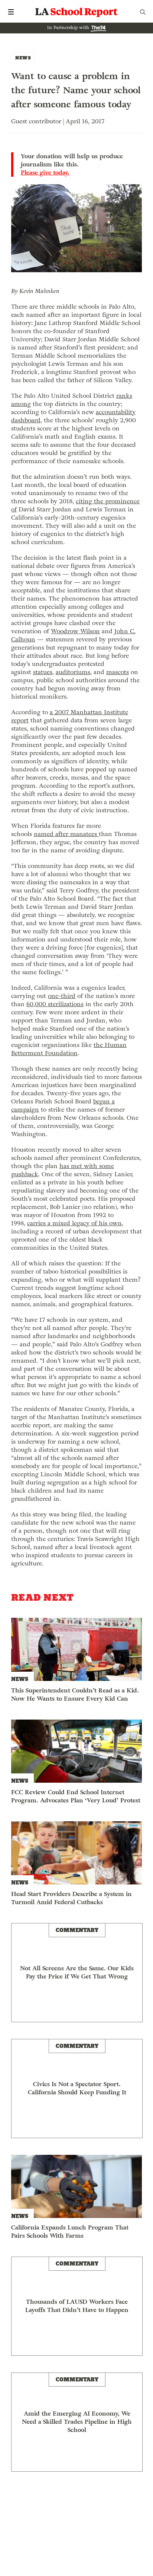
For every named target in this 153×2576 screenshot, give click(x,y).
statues (43, 672)
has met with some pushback (63, 1170)
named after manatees (66, 834)
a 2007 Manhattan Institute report (70, 716)
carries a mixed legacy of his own (74, 1223)
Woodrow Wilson (75, 631)
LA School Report (76, 12)
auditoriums (73, 672)
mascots (118, 672)
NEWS (23, 58)
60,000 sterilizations (55, 1004)
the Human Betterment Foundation (69, 1049)
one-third (62, 996)
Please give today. (45, 173)
